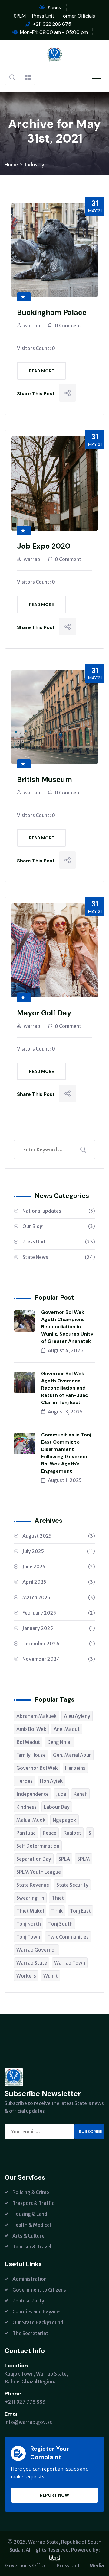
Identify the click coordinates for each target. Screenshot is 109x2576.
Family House (31, 1755)
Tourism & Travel (32, 2247)
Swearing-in (30, 1898)
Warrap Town (70, 1963)
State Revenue (33, 1885)
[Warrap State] (54, 54)
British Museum (45, 780)
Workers (26, 1976)
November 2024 (59, 1659)
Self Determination (38, 1846)
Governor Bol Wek (37, 1768)
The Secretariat (30, 2333)
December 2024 (59, 1644)
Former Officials (78, 16)
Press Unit (43, 16)
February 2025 (59, 1613)
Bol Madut (28, 1742)
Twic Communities (68, 1937)
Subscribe (91, 2132)
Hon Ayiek (51, 1781)
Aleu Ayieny (77, 1716)
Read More (41, 371)
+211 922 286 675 (52, 24)
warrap (32, 326)
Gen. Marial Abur (72, 1755)
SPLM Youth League (39, 1872)
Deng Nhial (59, 1742)
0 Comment (68, 326)
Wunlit (51, 1976)
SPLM (20, 16)
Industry (34, 165)
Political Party (28, 2301)
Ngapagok (64, 1820)
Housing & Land (30, 2214)
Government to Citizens (39, 2290)
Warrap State (32, 1963)
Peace (50, 1833)
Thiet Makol (30, 1911)
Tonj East (80, 1911)
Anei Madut (67, 1729)
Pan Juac (26, 1833)
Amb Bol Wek (31, 1729)
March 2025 (59, 1597)
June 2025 (59, 1567)
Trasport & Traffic (33, 2203)
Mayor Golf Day (44, 1013)
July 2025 (59, 1551)
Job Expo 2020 (44, 546)
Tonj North (29, 1924)
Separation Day (34, 1859)
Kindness (26, 1807)
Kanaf (80, 1794)
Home (11, 165)
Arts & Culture (28, 2236)
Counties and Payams (36, 2311)
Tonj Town (28, 1937)
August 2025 (59, 1536)
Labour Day (57, 1807)
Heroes (25, 1781)
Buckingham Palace (52, 312)
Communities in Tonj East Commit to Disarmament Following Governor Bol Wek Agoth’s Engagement (66, 1453)
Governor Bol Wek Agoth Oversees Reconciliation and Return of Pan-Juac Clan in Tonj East (65, 1388)
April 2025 (59, 1582)
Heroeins (75, 1768)
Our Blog (59, 1226)
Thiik (57, 1911)
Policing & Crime (31, 2192)
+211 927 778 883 (25, 2402)
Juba (61, 1794)
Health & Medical (32, 2225)
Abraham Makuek (36, 1716)
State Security (72, 1885)
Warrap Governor (36, 1950)
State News (59, 1257)
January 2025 (59, 1628)
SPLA (64, 1859)
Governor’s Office (26, 2565)
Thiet (58, 1898)
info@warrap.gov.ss (28, 2422)
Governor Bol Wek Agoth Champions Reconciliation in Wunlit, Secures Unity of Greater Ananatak (67, 1327)
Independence (33, 1794)
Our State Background (38, 2322)
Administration (30, 2279)
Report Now (54, 2495)
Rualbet (72, 1833)
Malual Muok (31, 1820)
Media (97, 2565)
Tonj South (60, 1924)
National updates (59, 1211)
